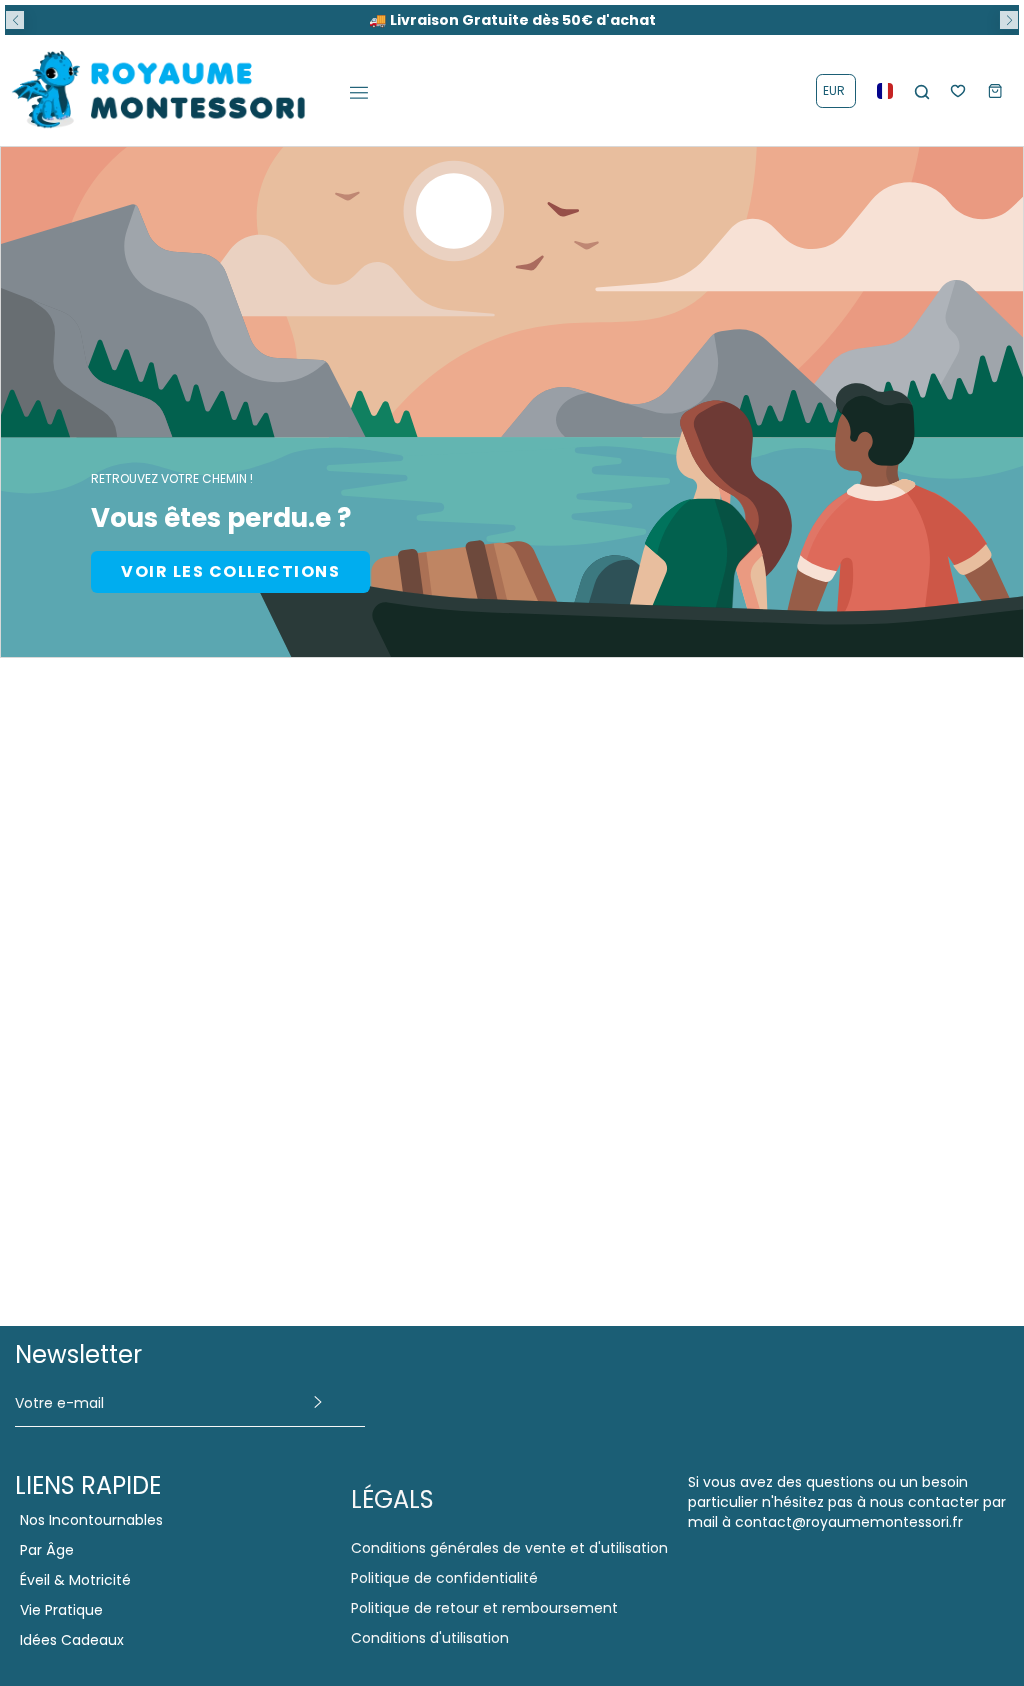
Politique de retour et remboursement (484, 1608)
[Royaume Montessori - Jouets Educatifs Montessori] (160, 90)
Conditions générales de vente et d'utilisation (509, 1548)
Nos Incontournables (91, 1520)
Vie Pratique (61, 1610)
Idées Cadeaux (72, 1640)
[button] (15, 20)
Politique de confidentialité (444, 1578)
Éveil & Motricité (75, 1580)
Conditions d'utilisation (430, 1638)
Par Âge (47, 1550)
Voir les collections (230, 571)
